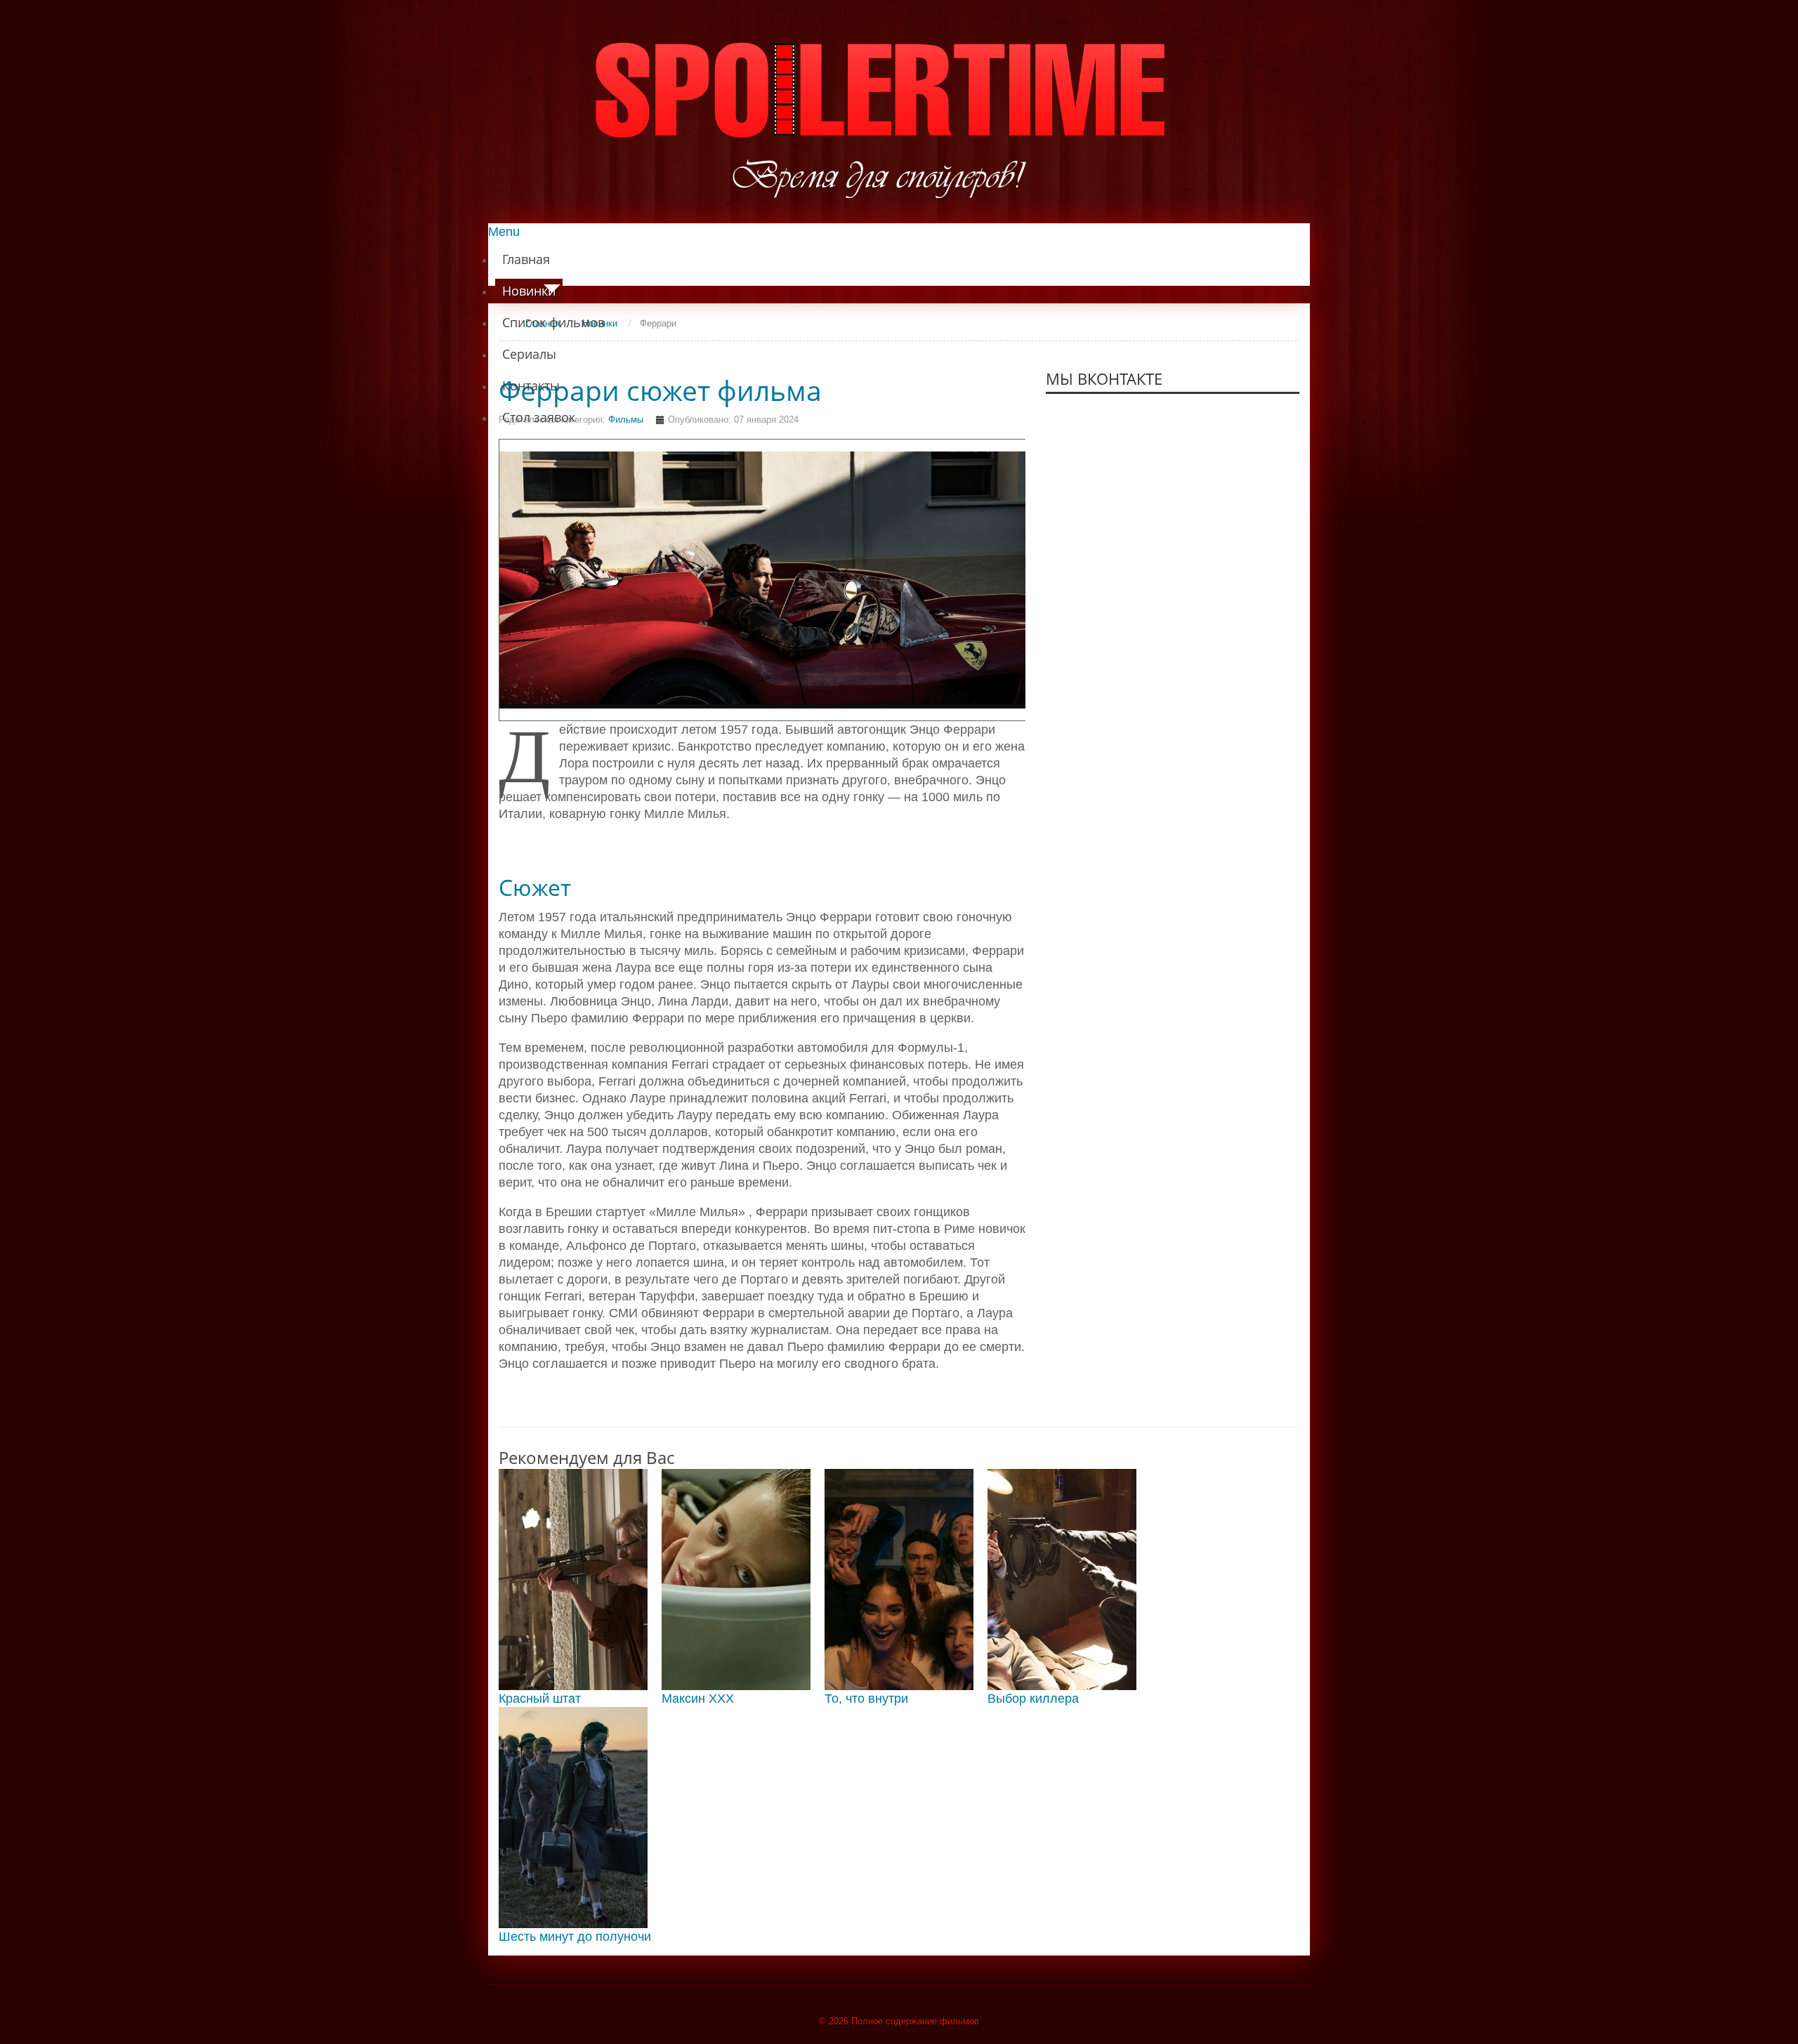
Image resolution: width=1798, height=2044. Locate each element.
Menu (504, 232)
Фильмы (626, 420)
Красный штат (540, 1699)
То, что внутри (866, 1699)
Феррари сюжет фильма (660, 390)
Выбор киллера (1033, 1699)
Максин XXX (698, 1699)
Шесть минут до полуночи (575, 1937)
